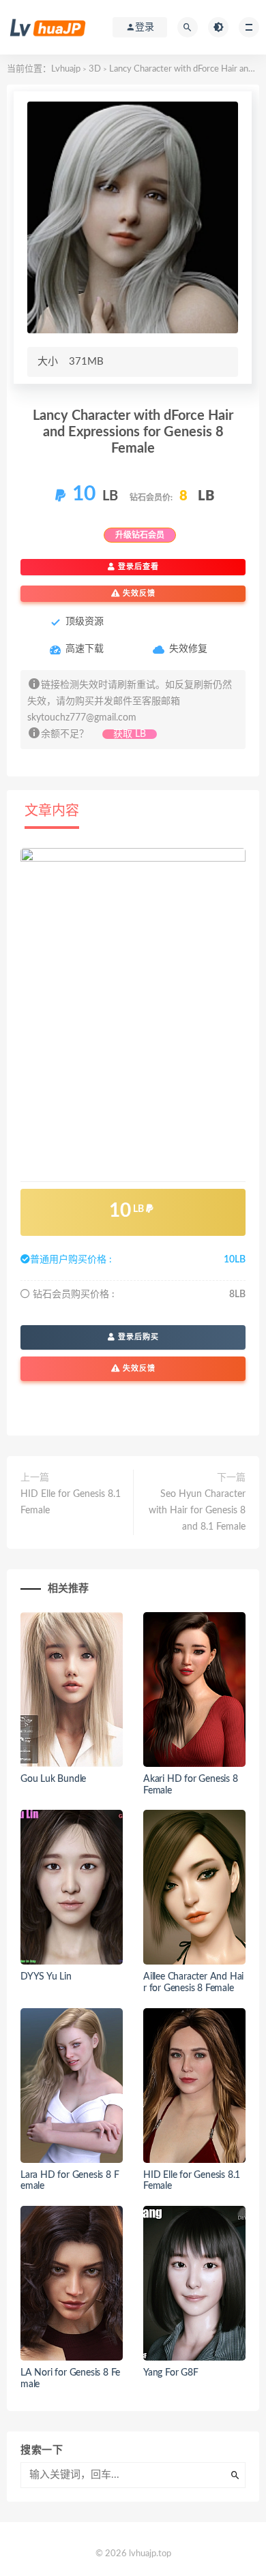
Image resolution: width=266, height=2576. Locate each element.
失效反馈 (138, 593)
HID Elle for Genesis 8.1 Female (71, 1502)
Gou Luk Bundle (53, 1779)
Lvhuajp (66, 69)
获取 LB (130, 734)
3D (95, 69)
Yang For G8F (171, 2373)
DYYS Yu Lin (46, 1977)
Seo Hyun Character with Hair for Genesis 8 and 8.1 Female (197, 1511)
